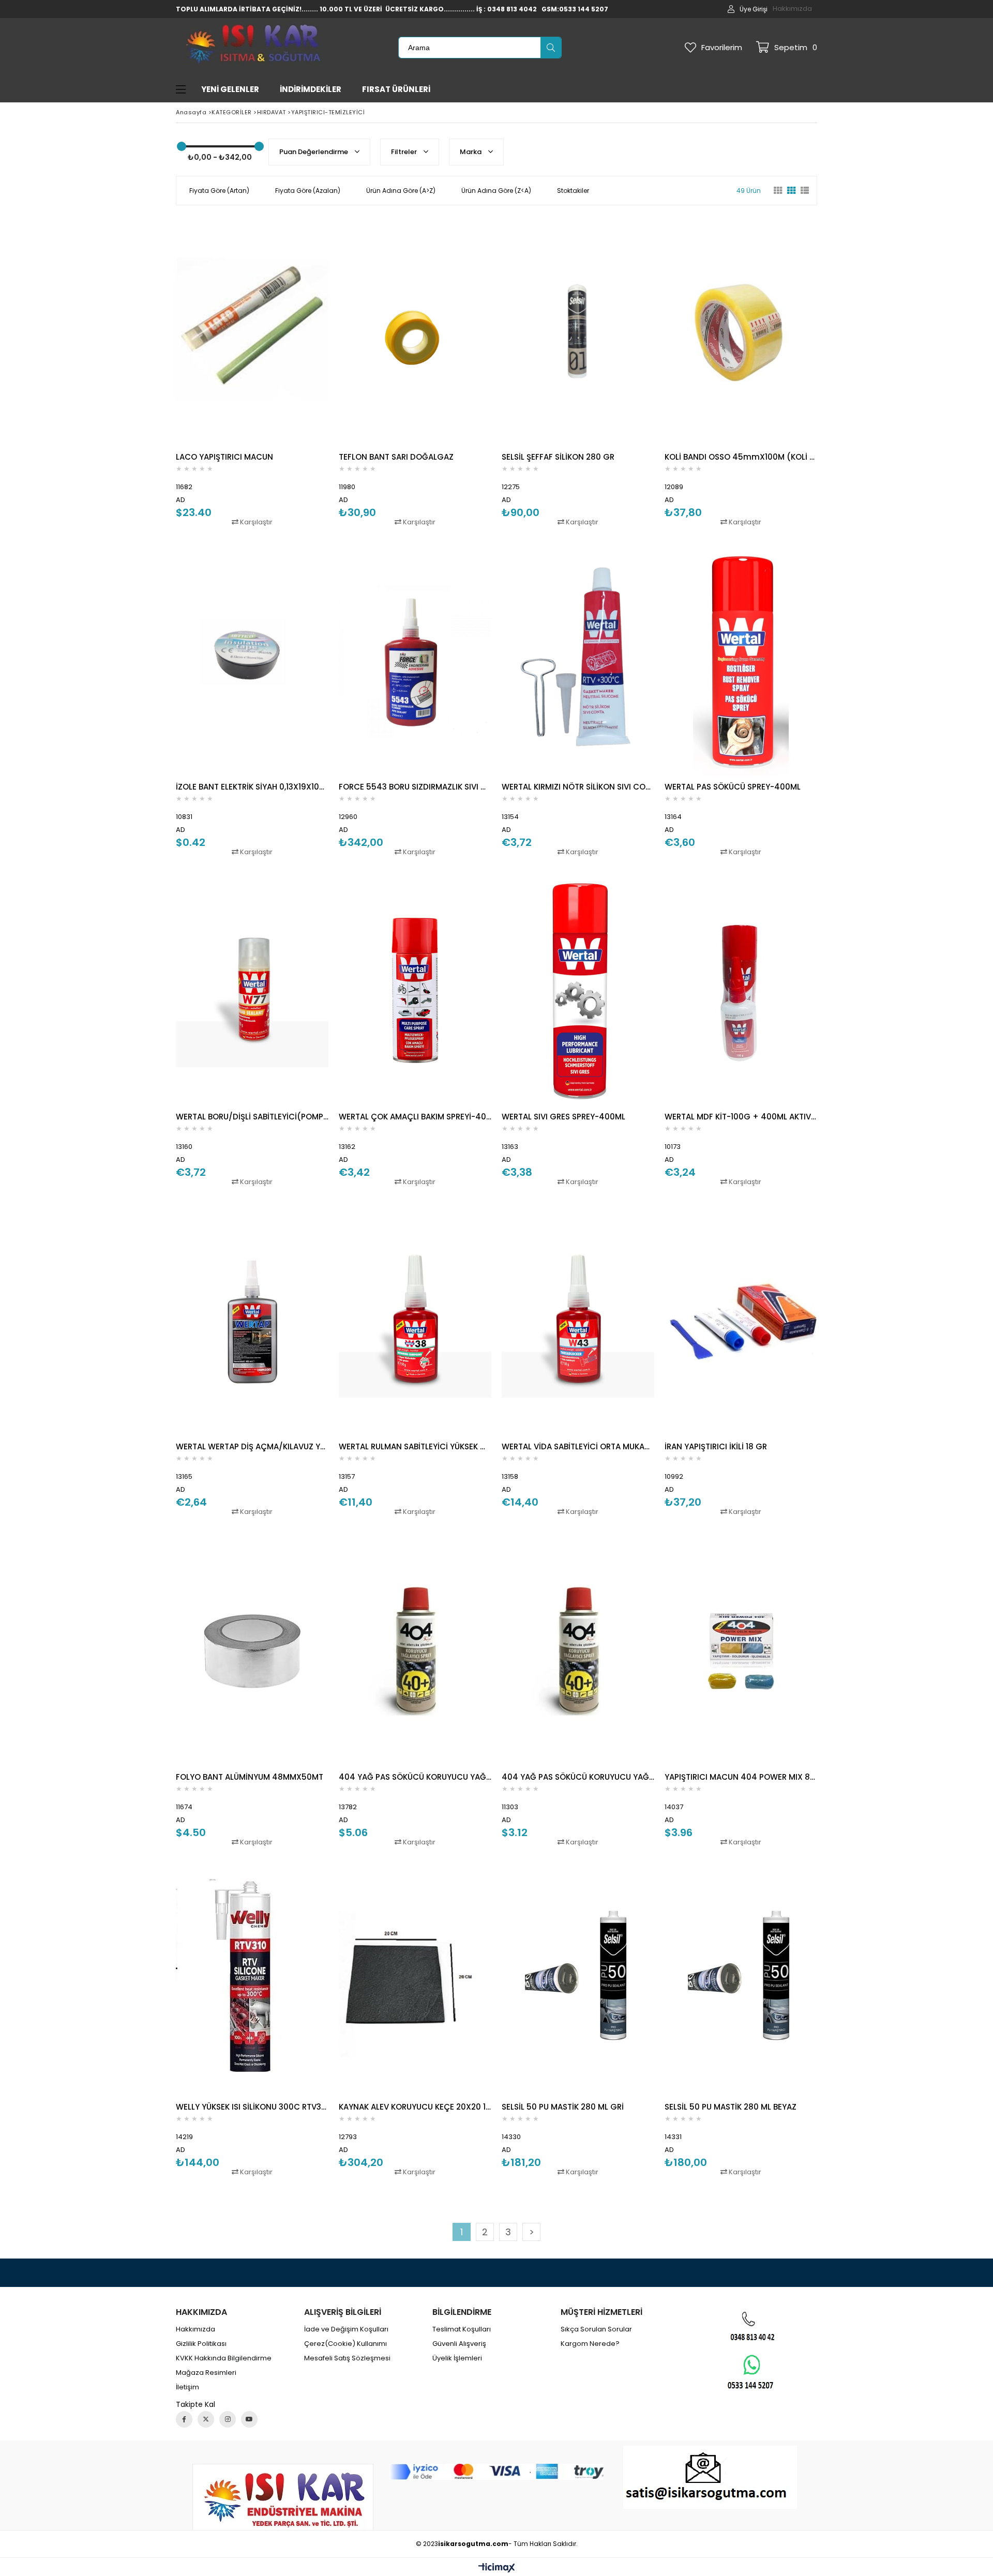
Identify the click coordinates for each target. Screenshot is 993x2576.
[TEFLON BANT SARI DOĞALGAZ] (415, 331)
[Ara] (551, 48)
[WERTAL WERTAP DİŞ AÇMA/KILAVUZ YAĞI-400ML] (252, 1321)
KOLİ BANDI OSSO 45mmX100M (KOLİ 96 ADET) (741, 457)
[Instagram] (228, 2419)
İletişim (187, 2387)
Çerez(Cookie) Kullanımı (345, 2344)
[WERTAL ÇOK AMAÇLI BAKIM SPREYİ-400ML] (415, 991)
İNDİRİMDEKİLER (311, 89)
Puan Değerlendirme (314, 152)
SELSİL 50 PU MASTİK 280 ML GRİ (563, 2107)
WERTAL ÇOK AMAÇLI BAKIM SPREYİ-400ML (415, 1117)
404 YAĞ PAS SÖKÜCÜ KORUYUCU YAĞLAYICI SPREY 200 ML (578, 1777)
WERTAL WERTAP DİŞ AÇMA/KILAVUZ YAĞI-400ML (252, 1446)
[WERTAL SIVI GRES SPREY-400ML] (578, 991)
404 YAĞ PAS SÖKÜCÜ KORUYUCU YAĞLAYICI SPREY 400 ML (415, 1777)
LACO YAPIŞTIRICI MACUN (224, 457)
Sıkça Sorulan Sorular (596, 2329)
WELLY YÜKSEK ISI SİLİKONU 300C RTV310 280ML (252, 2107)
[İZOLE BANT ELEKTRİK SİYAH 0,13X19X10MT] (252, 661)
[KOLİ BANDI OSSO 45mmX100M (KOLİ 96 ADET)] (741, 331)
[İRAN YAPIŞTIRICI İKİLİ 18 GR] (741, 1321)
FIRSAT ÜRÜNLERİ (396, 89)
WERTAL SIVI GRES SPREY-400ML (563, 1117)
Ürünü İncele (289, 372)
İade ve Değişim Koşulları (346, 2329)
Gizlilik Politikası (201, 2344)
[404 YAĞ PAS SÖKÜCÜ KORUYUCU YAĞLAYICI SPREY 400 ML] (415, 1651)
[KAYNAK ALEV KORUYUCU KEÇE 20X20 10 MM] (415, 1981)
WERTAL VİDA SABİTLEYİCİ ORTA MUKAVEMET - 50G (578, 1446)
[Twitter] (206, 2419)
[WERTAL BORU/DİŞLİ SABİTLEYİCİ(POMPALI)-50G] (252, 991)
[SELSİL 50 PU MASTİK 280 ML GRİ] (578, 1981)
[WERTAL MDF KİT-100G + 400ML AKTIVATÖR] (741, 991)
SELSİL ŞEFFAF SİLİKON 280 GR (558, 457)
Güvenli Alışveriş (459, 2344)
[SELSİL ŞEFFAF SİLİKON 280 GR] (578, 331)
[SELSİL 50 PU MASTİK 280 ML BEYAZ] (741, 1981)
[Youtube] (249, 2419)
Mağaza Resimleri (206, 2373)
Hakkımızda (792, 9)
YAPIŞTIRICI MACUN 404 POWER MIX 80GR (741, 1777)
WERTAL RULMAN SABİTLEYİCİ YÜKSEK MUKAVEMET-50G (415, 1446)
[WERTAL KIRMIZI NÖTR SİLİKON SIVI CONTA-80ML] (578, 661)
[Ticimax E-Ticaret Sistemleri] (497, 2568)
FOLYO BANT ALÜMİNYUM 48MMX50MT (250, 1777)
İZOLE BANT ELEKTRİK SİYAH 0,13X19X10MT (252, 787)
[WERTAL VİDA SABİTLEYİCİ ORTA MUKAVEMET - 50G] (578, 1321)
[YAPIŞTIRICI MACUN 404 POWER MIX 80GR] (741, 1651)
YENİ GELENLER (230, 89)
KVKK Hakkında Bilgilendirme (224, 2358)
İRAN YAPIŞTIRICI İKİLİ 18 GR (716, 1446)
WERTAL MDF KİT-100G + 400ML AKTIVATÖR (741, 1117)
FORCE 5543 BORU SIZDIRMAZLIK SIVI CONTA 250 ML (415, 787)
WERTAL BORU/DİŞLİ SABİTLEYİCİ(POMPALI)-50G (252, 1117)
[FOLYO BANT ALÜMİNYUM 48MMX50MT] (252, 1651)
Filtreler (405, 152)
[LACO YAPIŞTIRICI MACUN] (252, 331)
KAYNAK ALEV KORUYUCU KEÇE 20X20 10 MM (415, 2107)
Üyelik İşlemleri (457, 2358)
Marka (471, 152)
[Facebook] (184, 2419)
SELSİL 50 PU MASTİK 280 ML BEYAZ (731, 2107)
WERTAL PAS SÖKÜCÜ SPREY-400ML (733, 787)
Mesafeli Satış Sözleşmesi (347, 2358)
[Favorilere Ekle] (252, 372)
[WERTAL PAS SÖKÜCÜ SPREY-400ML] (741, 661)
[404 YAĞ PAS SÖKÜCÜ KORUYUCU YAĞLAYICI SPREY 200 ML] (578, 1651)
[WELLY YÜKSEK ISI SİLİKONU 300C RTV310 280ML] (252, 1981)
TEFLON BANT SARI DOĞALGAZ (396, 457)
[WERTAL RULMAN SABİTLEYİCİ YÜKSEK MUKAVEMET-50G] (415, 1321)
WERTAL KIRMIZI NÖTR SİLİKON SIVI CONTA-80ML (578, 787)
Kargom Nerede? (590, 2344)
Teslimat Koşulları (462, 2329)
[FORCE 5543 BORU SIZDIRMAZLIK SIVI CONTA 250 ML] (415, 661)
